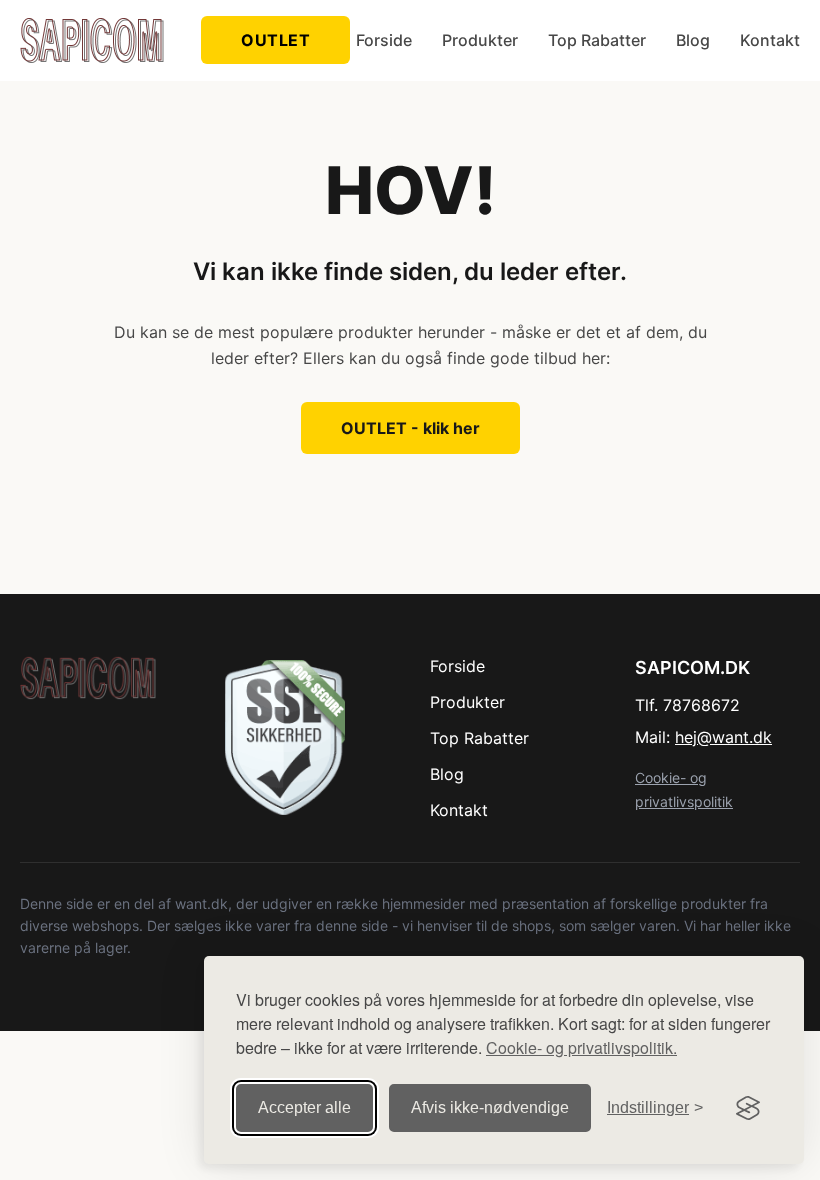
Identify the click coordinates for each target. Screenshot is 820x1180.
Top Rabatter (597, 40)
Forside (384, 40)
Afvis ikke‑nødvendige (490, 1107)
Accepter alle (304, 1107)
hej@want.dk (723, 737)
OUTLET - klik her (410, 428)
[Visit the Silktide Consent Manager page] (748, 1108)
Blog (693, 40)
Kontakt (770, 40)
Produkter (480, 40)
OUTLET (275, 40)
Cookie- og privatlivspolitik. (581, 1047)
